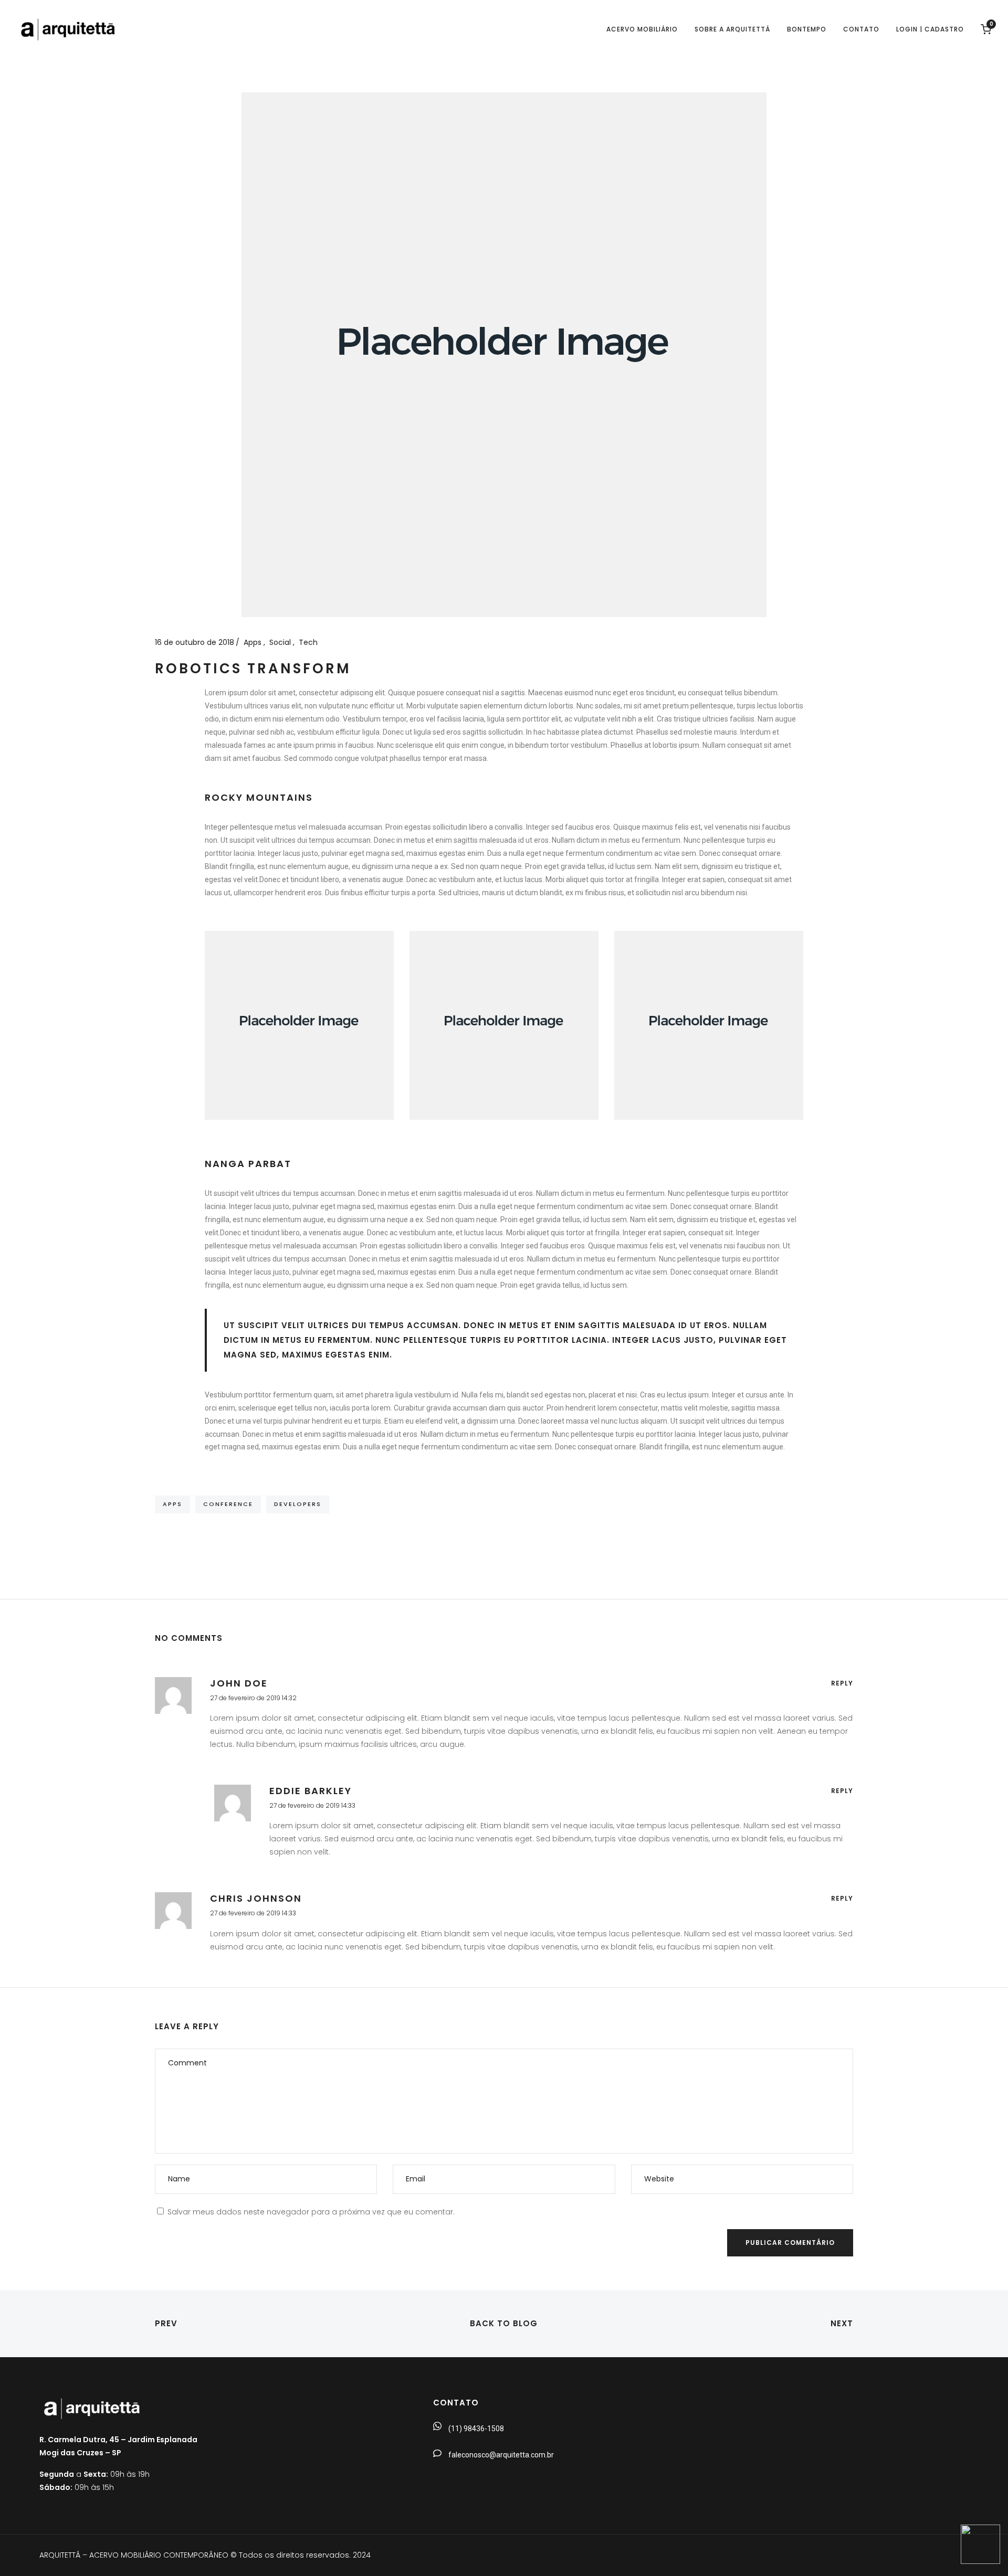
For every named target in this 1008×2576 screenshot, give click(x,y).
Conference (228, 1504)
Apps (254, 642)
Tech (308, 642)
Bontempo (807, 29)
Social (281, 642)
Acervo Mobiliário (642, 29)
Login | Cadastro (930, 29)
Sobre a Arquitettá (732, 29)
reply (842, 1683)
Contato (861, 29)
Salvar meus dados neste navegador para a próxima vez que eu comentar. (311, 2212)
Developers (298, 1504)
